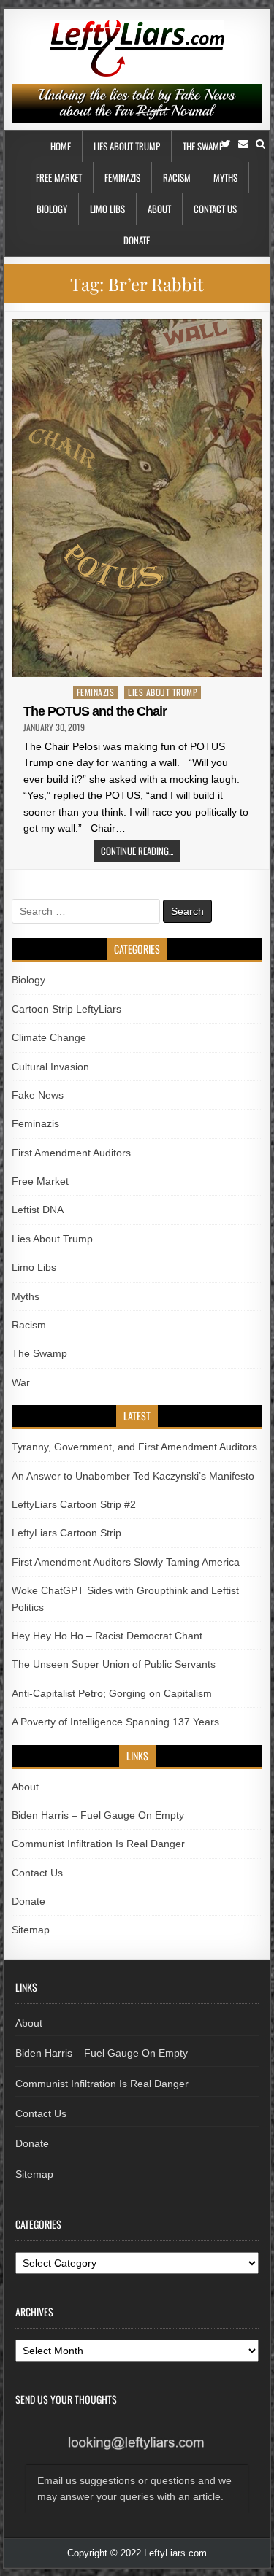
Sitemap (31, 1930)
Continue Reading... (137, 851)
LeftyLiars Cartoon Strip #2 (74, 1504)
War (21, 1382)
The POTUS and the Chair (95, 711)
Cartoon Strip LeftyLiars (66, 1009)
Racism (177, 177)
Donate (137, 240)
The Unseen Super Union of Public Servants (114, 1664)
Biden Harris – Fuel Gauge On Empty (98, 1815)
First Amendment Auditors (71, 1153)
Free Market (59, 177)
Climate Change (49, 1037)
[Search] (260, 144)
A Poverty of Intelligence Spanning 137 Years (115, 1722)
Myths (225, 177)
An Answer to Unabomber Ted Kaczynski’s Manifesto (133, 1476)
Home (61, 146)
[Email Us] (243, 144)
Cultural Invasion (50, 1067)
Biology (52, 209)
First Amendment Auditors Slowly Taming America (126, 1562)
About (159, 209)
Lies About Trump (127, 146)
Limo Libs (107, 209)
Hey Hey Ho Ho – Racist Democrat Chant (107, 1636)
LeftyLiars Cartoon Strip (66, 1533)
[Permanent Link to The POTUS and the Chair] (137, 498)
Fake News (38, 1095)
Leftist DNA (38, 1210)
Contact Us (215, 209)
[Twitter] (226, 144)
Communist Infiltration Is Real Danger (98, 1844)
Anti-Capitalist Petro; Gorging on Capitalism (112, 1693)
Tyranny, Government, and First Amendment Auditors (134, 1447)
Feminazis (122, 177)
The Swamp (203, 146)
